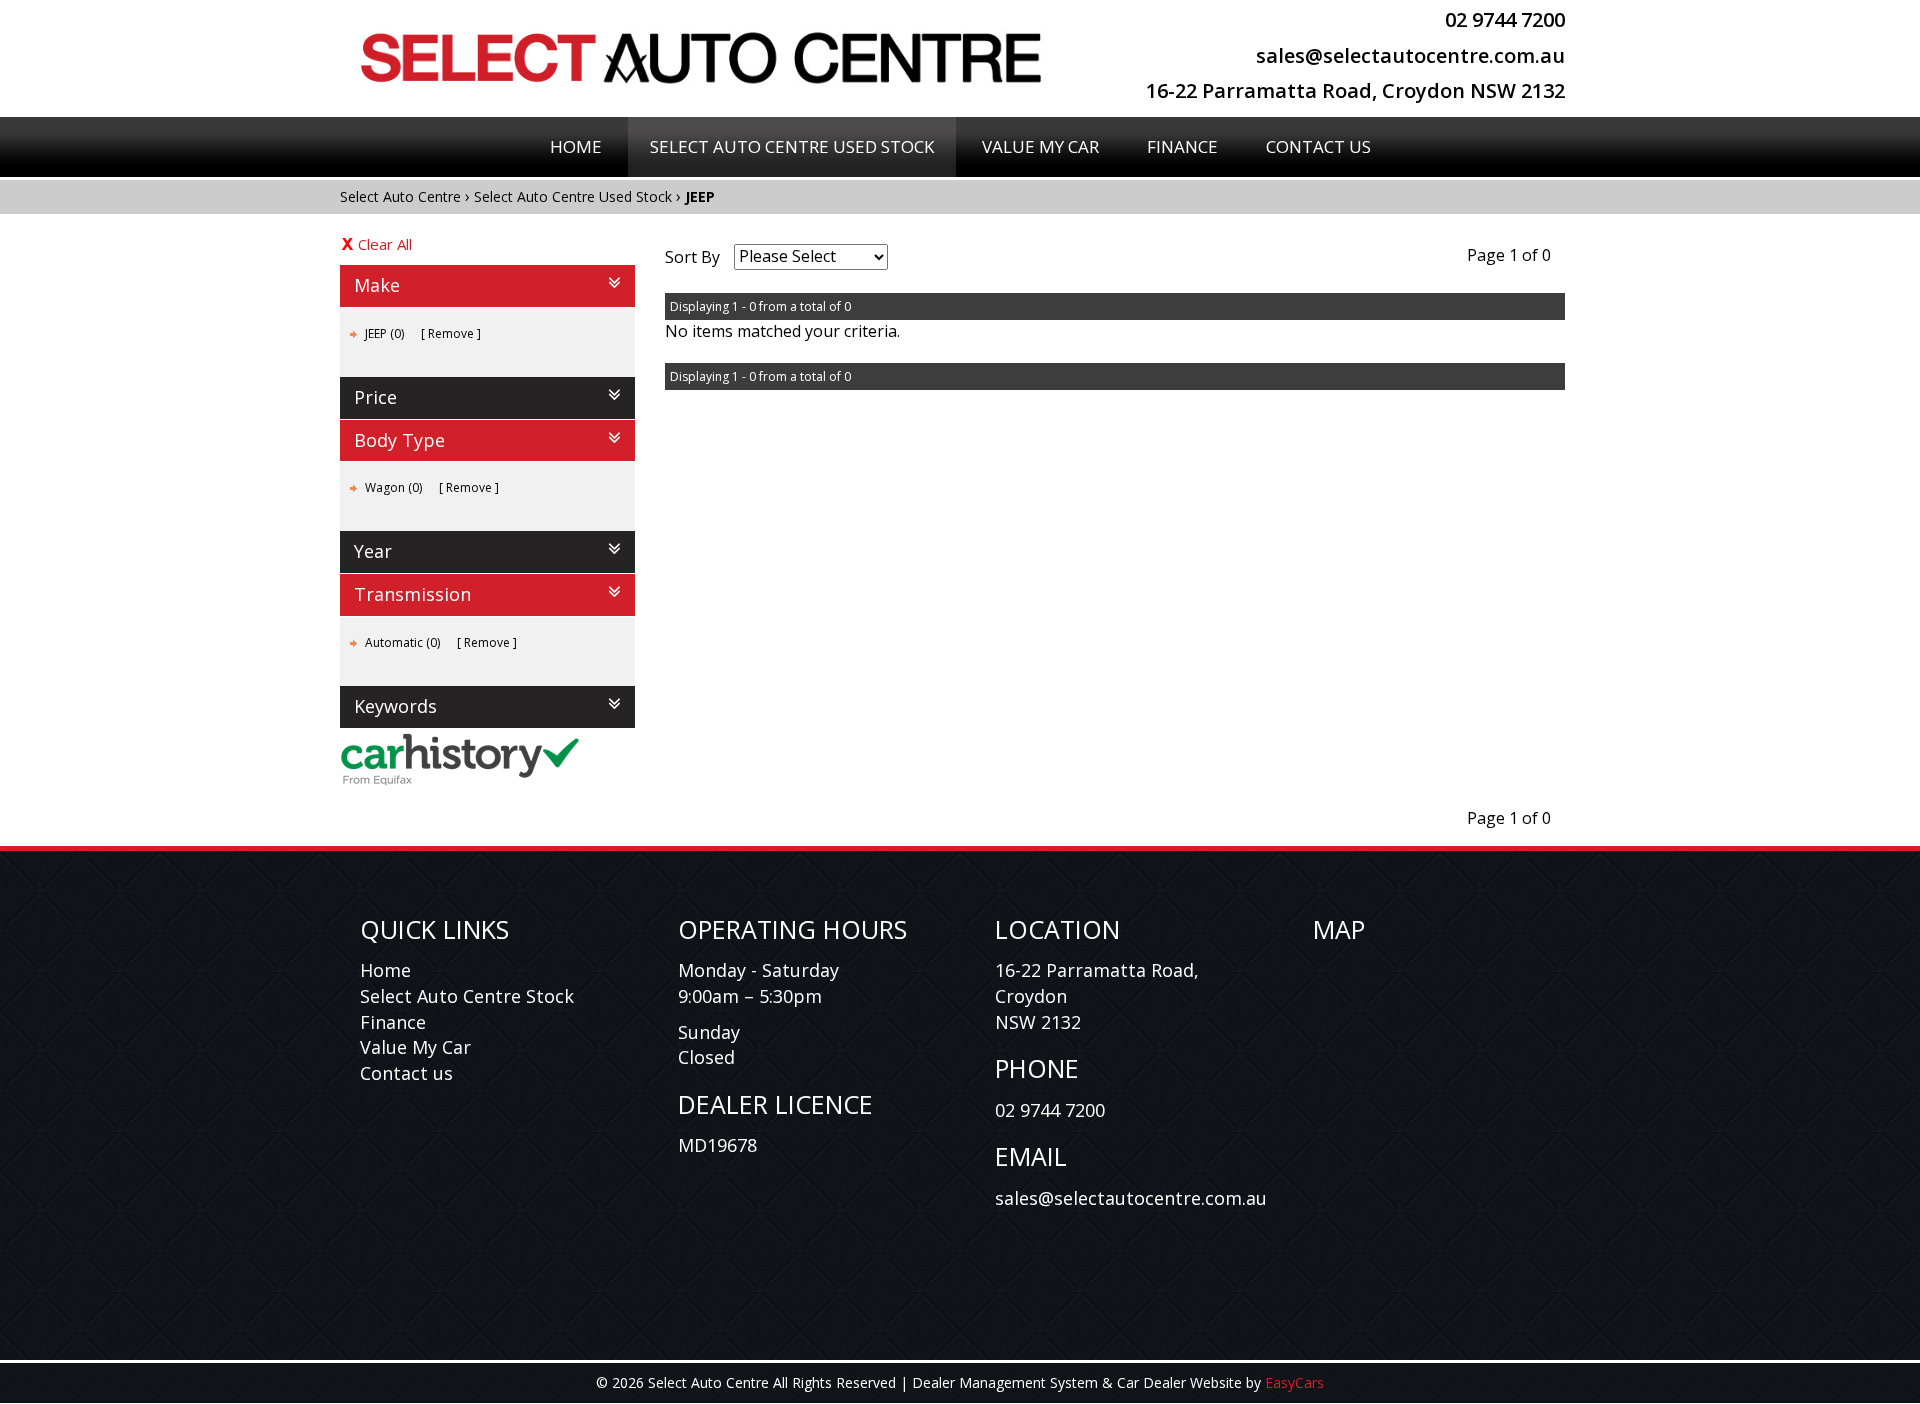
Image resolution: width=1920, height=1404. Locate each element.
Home (576, 146)
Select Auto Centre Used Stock (792, 146)
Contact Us (1318, 146)
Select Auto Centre (400, 196)
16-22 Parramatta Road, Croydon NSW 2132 (1355, 90)
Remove (451, 333)
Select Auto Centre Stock (467, 996)
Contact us (406, 1073)
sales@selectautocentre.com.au (1410, 55)
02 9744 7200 (1505, 19)
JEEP (700, 196)
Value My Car (1040, 146)
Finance (1182, 146)
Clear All (385, 244)
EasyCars (1294, 1382)
